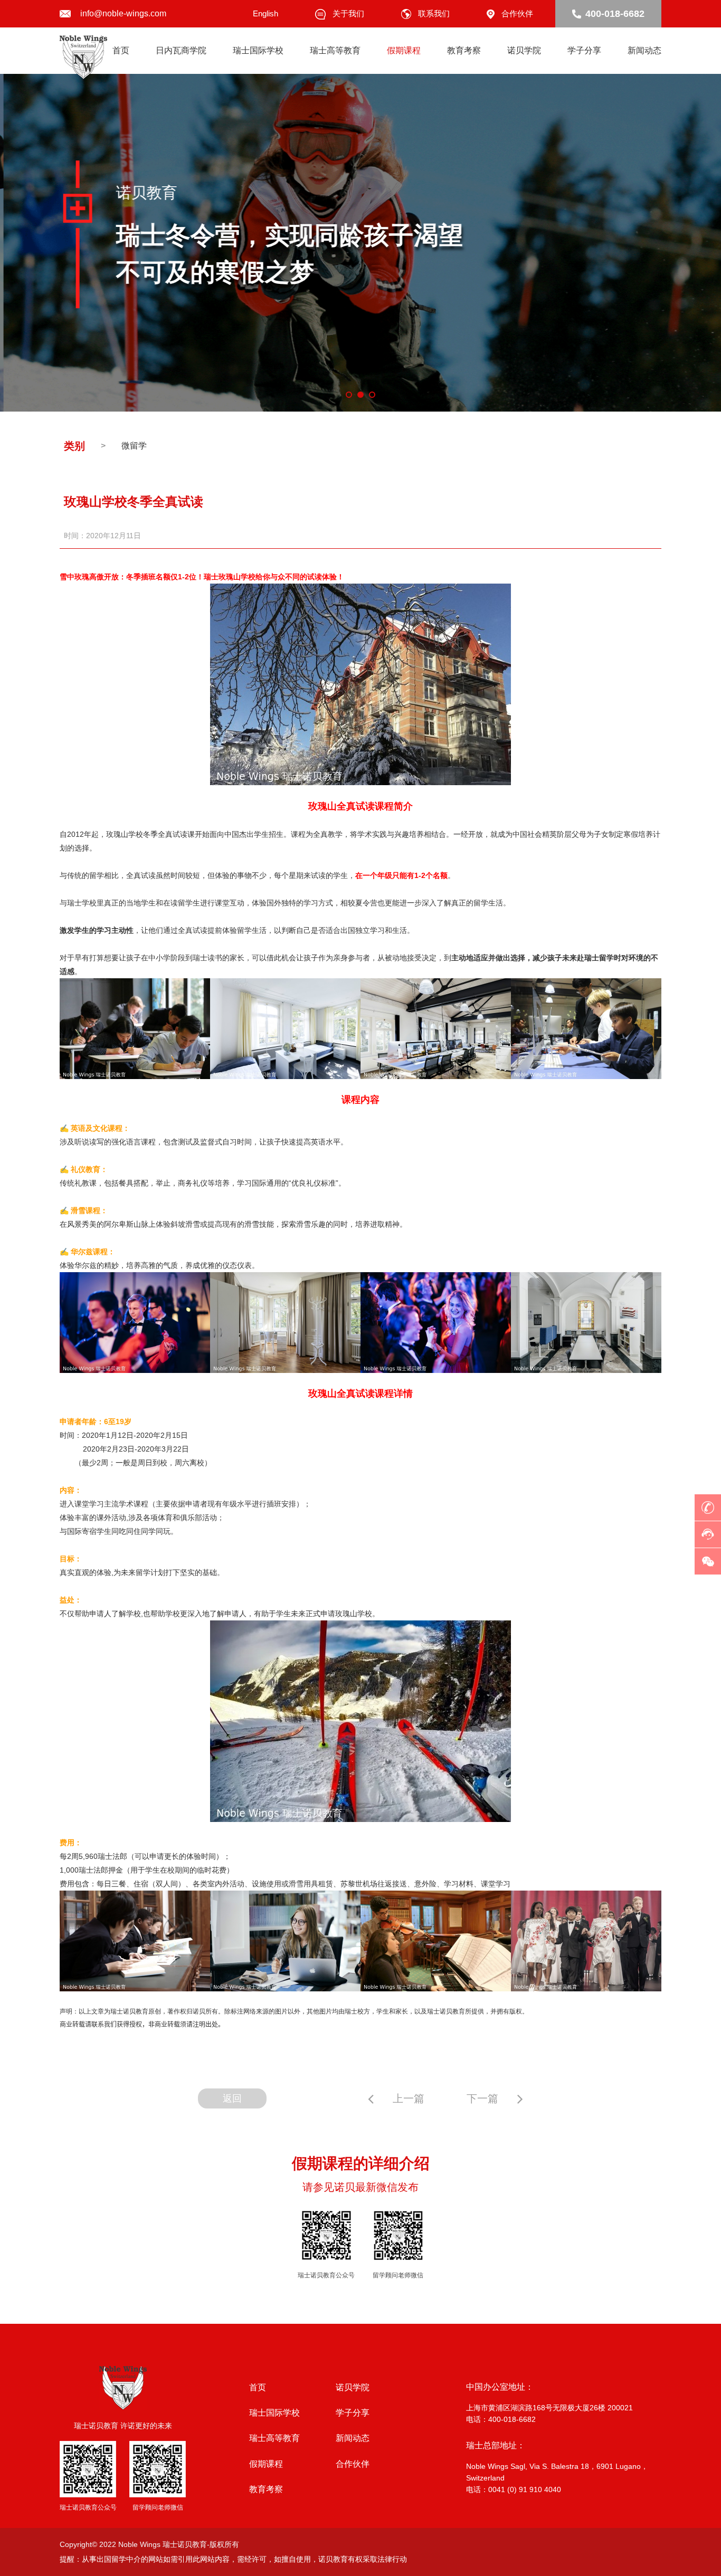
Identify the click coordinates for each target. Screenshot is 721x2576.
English (265, 13)
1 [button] (349, 395)
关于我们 (348, 13)
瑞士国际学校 (258, 50)
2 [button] (360, 395)
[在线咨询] (708, 1534)
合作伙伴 (517, 13)
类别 (74, 446)
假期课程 (404, 50)
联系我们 (434, 13)
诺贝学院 (524, 50)
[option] (360, 243)
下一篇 (482, 2098)
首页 (121, 50)
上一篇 (409, 2098)
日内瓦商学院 (181, 50)
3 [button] (372, 395)
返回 (232, 2098)
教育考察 (464, 50)
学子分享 (584, 50)
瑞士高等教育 (335, 50)
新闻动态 (644, 50)
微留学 (134, 446)
